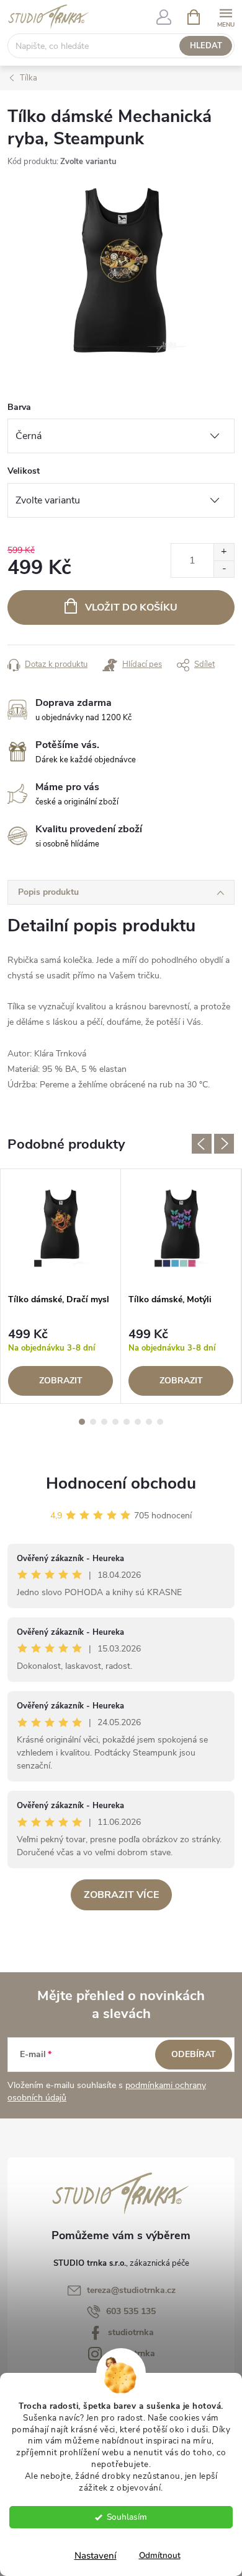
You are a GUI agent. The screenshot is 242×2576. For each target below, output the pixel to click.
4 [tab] (115, 1422)
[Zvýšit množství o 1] (224, 552)
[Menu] (226, 16)
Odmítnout (160, 2555)
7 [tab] (149, 1422)
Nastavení (96, 2556)
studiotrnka (131, 2332)
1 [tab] (82, 1422)
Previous (202, 1144)
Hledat (206, 46)
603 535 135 (131, 2311)
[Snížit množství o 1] (224, 569)
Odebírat (194, 2054)
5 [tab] (127, 1422)
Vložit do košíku (131, 607)
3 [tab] (104, 1422)
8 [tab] (160, 1422)
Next (224, 1144)
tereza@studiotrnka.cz (131, 2290)
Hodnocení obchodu (121, 1483)
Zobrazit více (121, 1895)
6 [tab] (138, 1422)
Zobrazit (61, 1381)
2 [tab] (93, 1422)
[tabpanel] (61, 1286)
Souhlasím (127, 2517)
